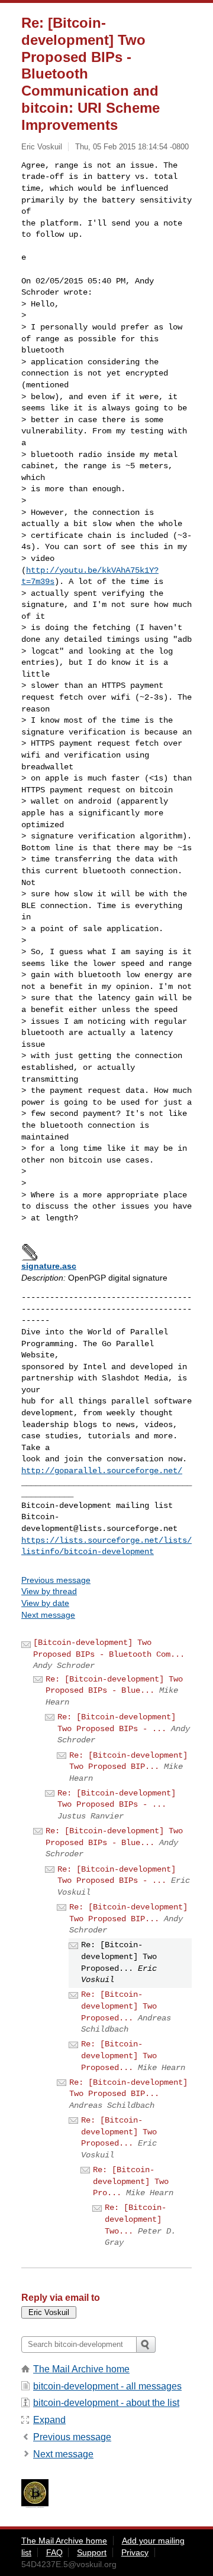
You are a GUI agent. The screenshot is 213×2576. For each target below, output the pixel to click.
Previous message (56, 1580)
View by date (45, 1603)
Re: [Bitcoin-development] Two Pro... (131, 2181)
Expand (49, 2420)
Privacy (135, 2552)
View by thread (49, 1591)
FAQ (54, 2552)
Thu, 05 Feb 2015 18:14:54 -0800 (132, 147)
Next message (48, 1615)
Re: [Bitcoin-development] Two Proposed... (119, 2006)
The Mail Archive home (81, 2369)
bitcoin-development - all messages (107, 2386)
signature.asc (49, 1266)
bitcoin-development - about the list (106, 2403)
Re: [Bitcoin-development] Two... (135, 2219)
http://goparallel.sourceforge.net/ (102, 1471)
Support (92, 2552)
